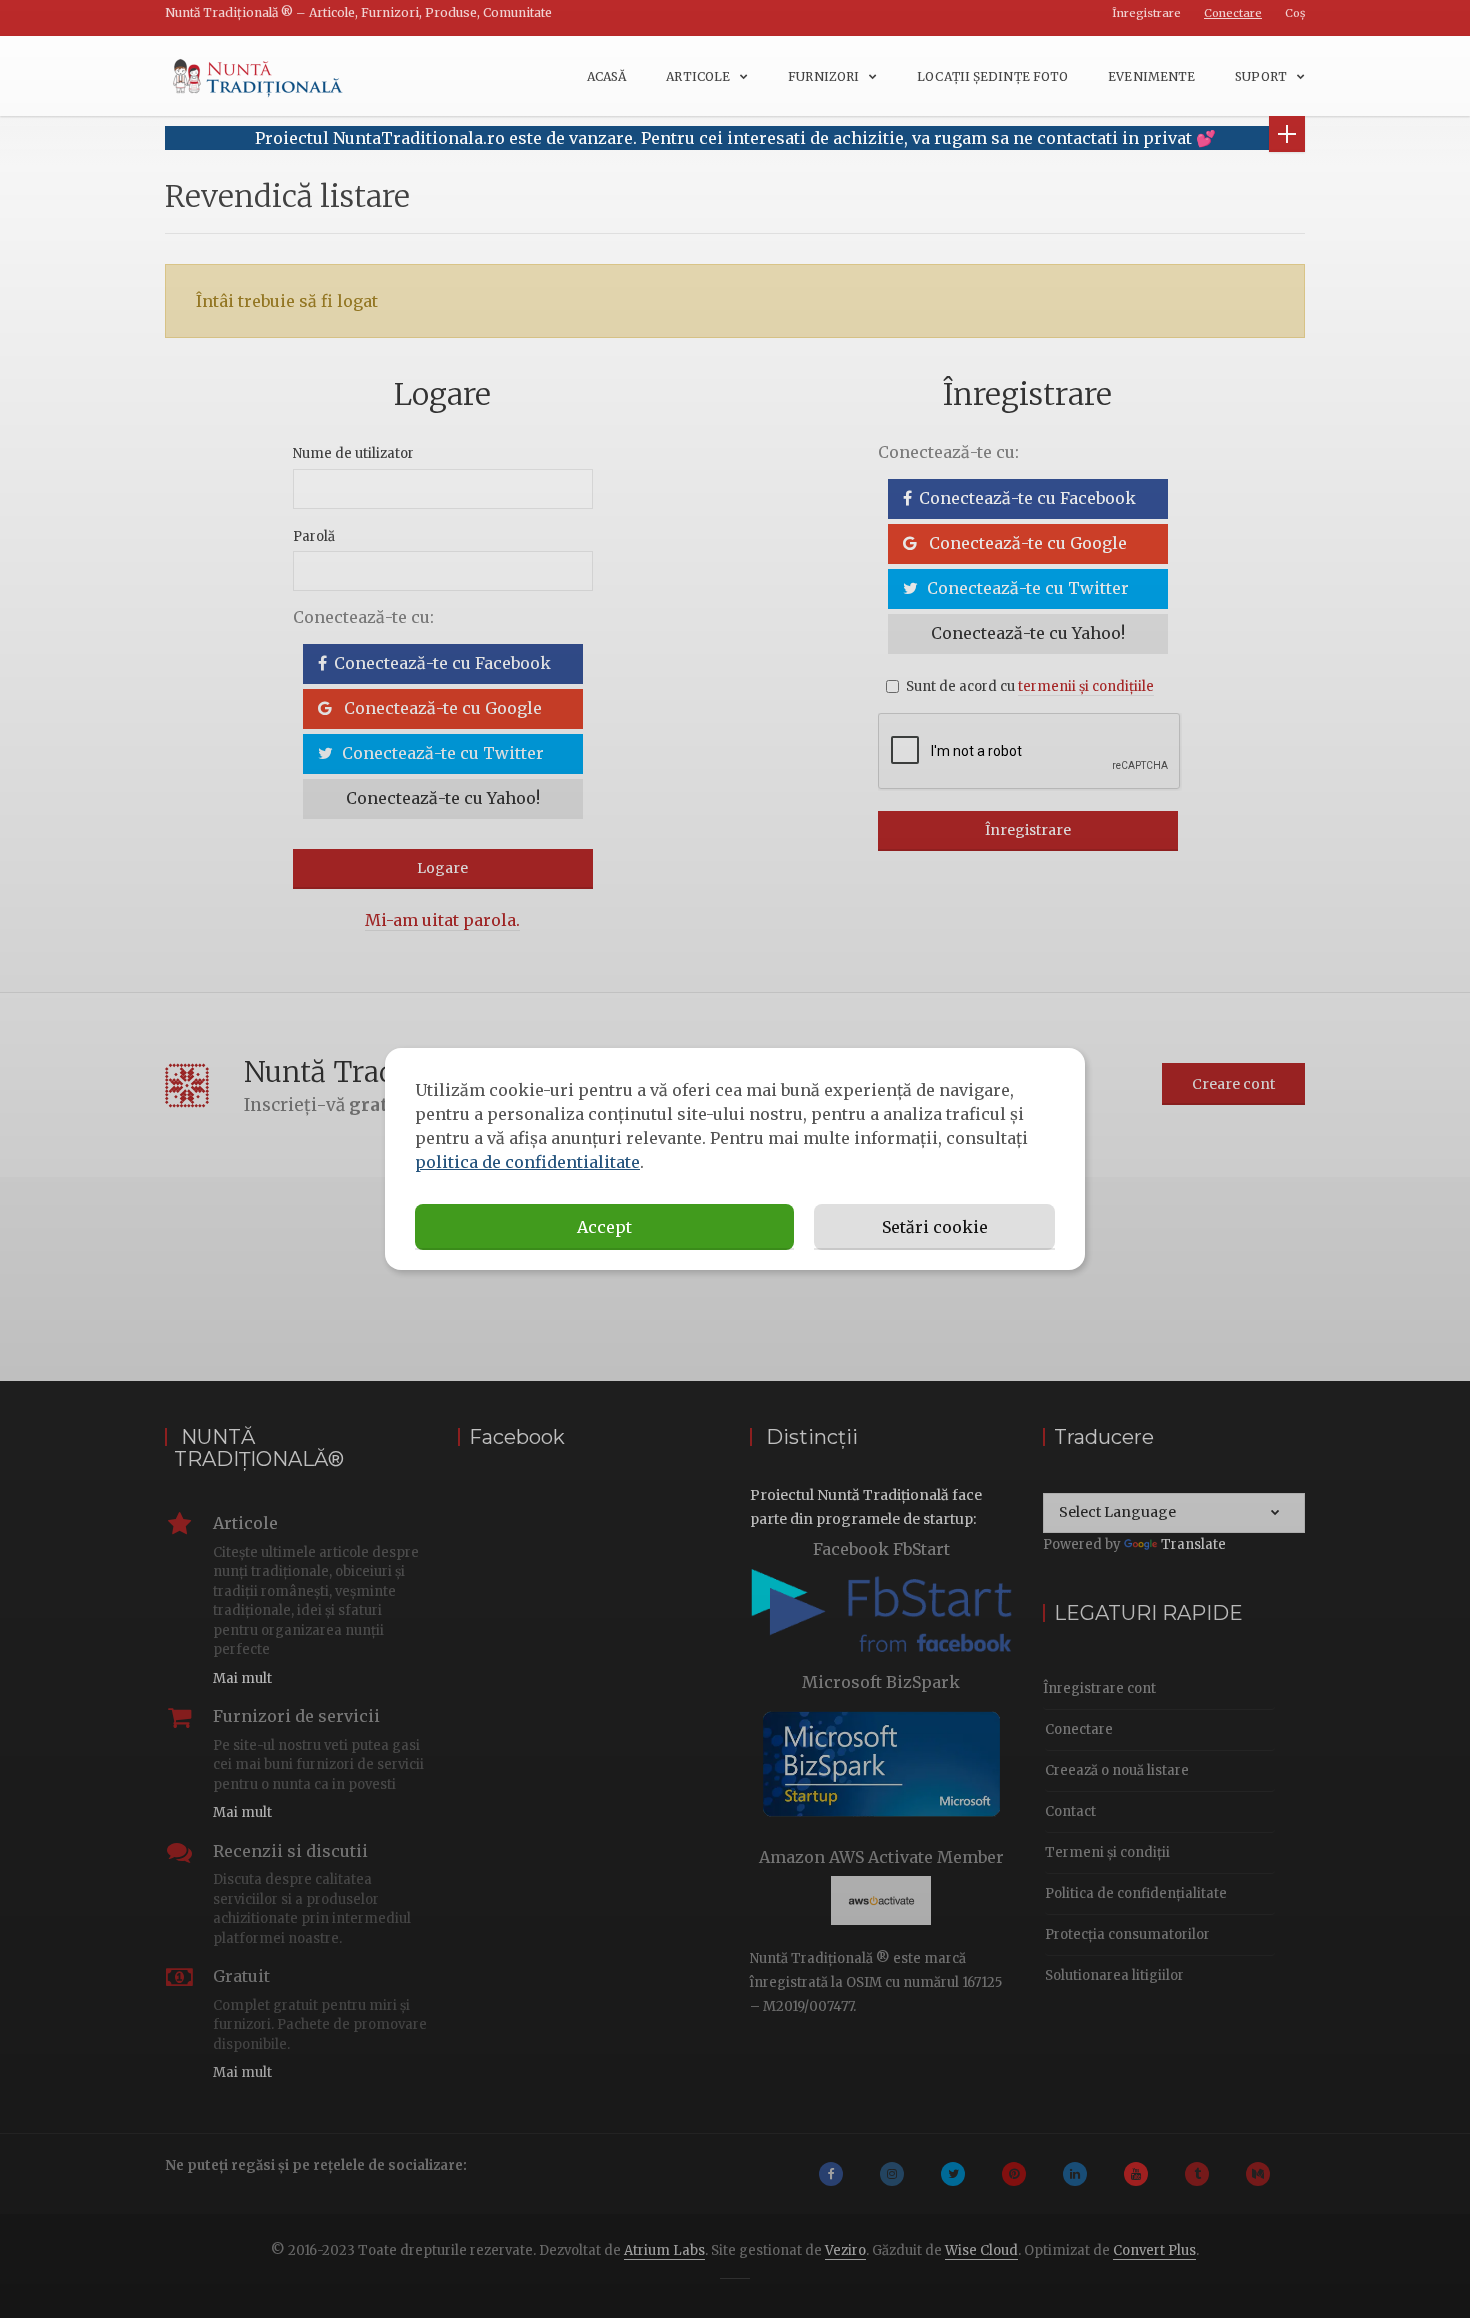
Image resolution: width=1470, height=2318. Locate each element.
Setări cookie (935, 1227)
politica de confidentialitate (527, 1162)
